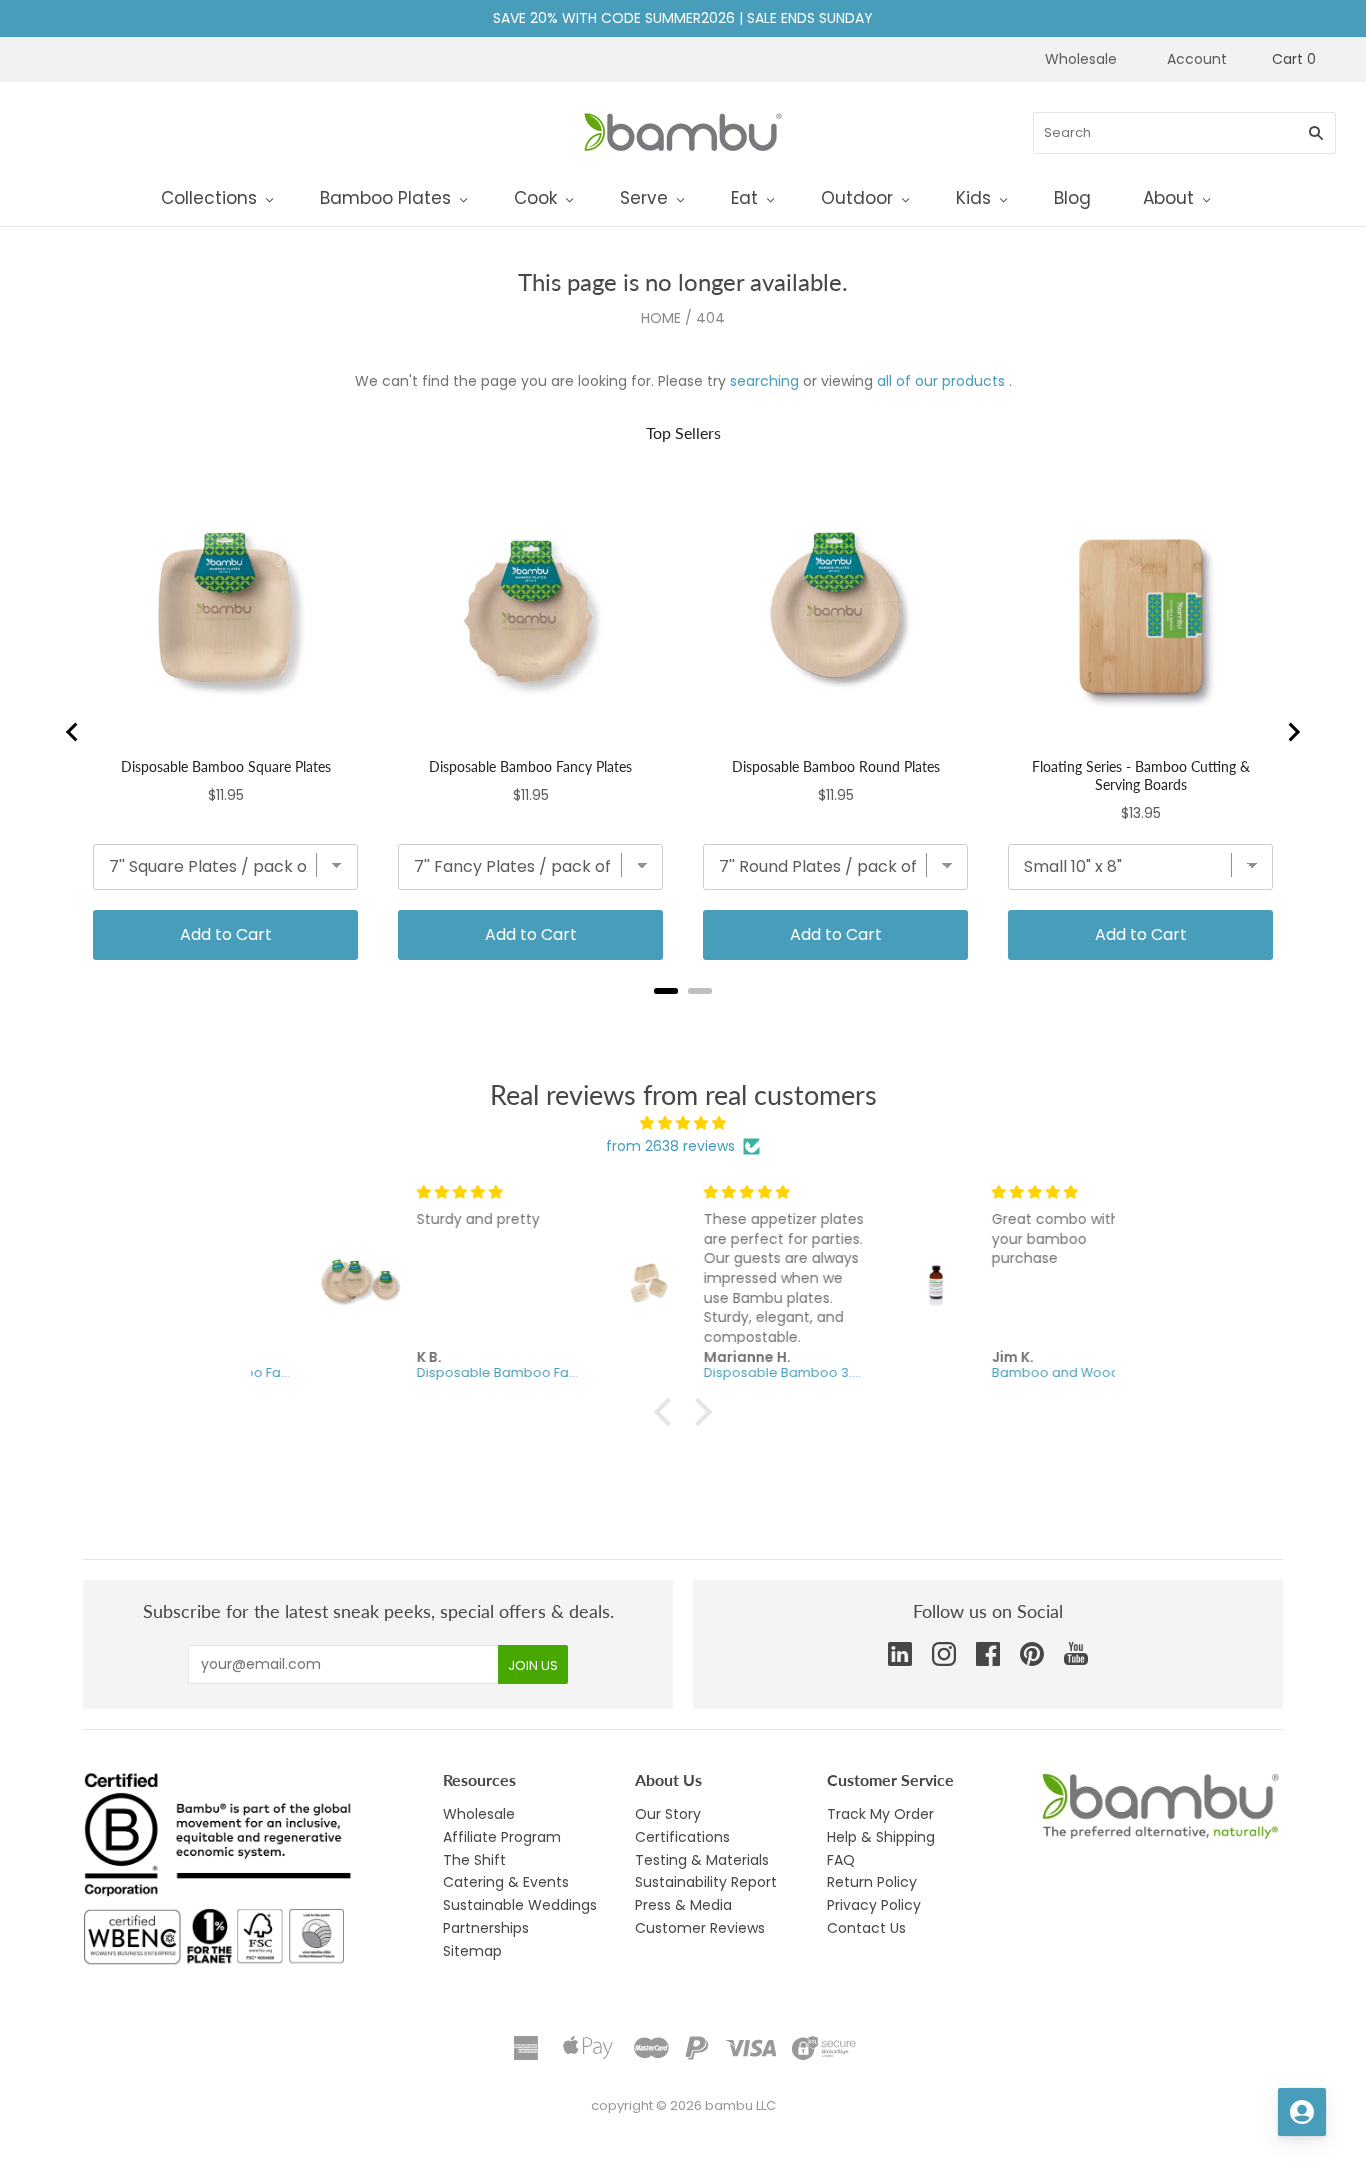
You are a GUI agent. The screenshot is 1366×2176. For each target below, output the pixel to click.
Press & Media (683, 1905)
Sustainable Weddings (520, 1905)
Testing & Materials (702, 1860)
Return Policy (872, 1882)
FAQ (841, 1860)
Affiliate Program (502, 1837)
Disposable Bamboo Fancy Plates (530, 766)
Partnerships (486, 1928)
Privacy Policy (874, 1905)
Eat (744, 198)
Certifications (682, 1837)
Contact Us (866, 1928)
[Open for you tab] (1302, 2112)
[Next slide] (1293, 732)
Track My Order (880, 1814)
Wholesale (1081, 59)
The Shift (474, 1860)
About (1168, 198)
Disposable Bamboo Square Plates (226, 766)
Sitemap (472, 1951)
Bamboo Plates (385, 198)
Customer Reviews (700, 1928)
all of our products (941, 381)
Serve (644, 198)
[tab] (666, 991)
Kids (973, 198)
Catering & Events (506, 1882)
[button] (668, 1411)
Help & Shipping (881, 1837)
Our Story (668, 1814)
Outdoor (857, 198)
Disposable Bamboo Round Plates (836, 766)
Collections (209, 198)
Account (1197, 59)
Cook (535, 198)
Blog (1072, 198)
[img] (683, 1123)
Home (661, 318)
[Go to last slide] (73, 732)
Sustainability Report (706, 1882)
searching (764, 381)
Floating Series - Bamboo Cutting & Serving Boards (1141, 775)
